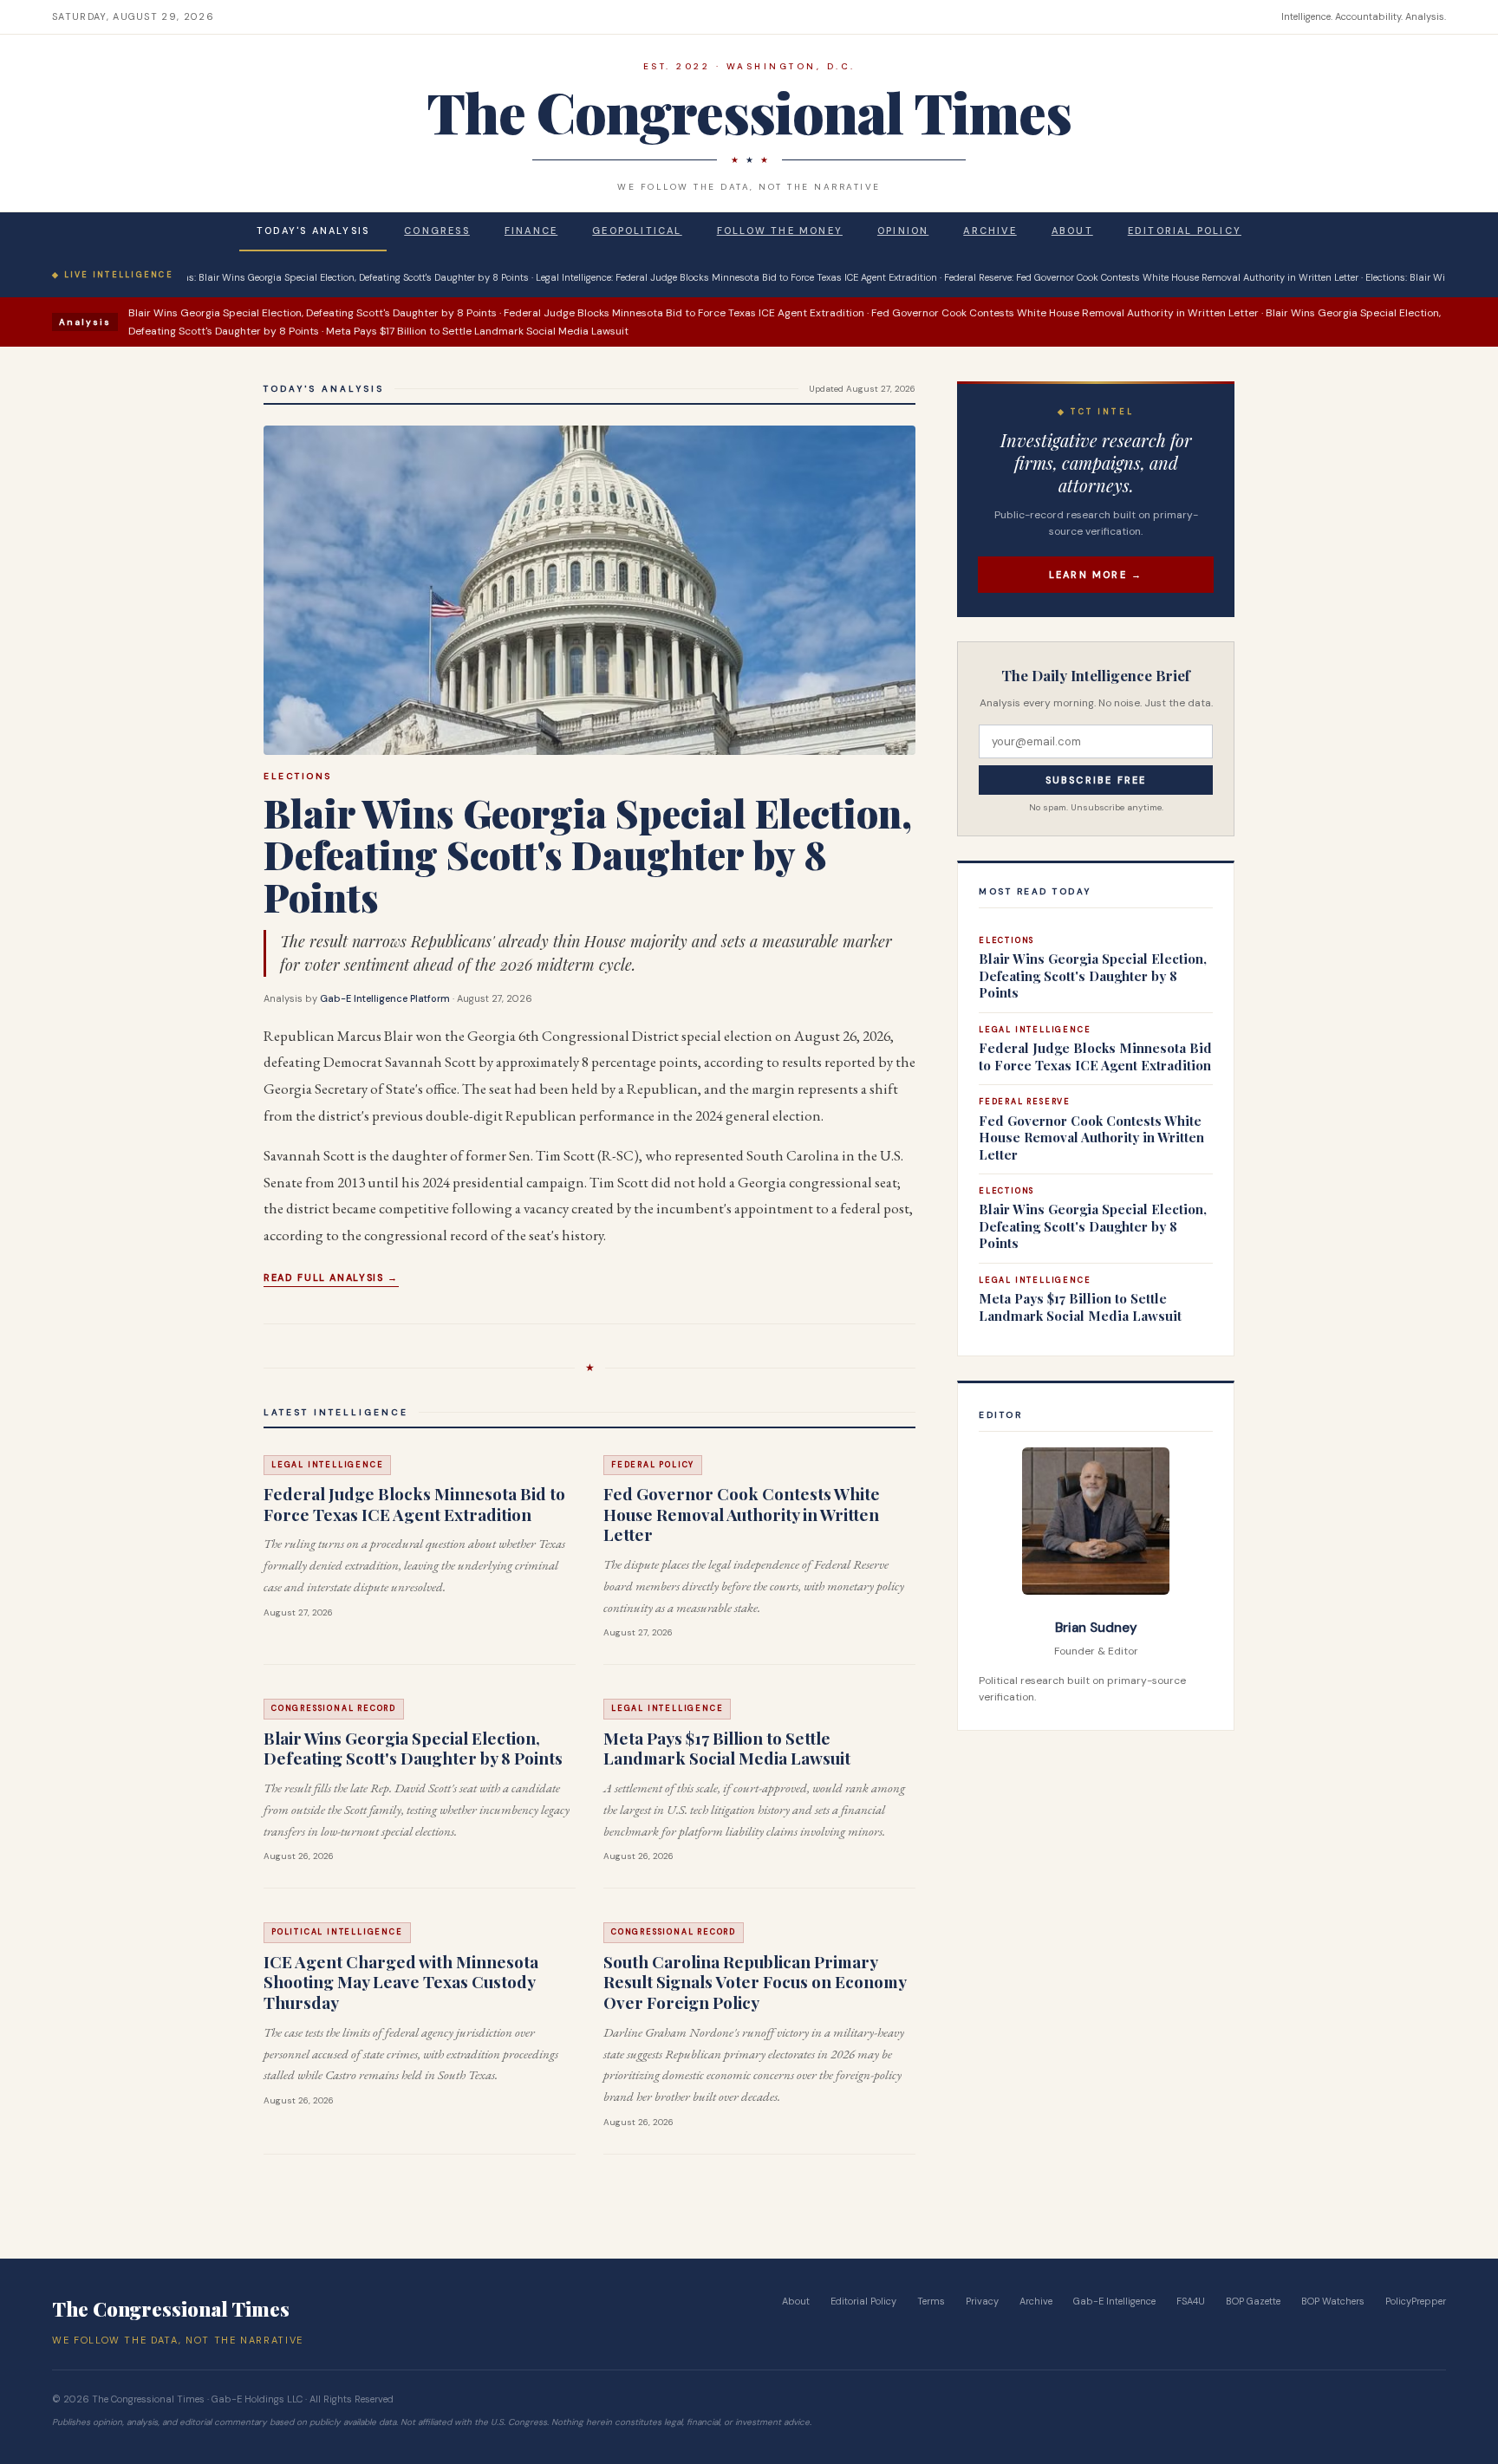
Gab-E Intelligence (1114, 2301)
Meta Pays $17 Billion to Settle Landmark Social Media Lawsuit (727, 1748)
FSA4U (1191, 2301)
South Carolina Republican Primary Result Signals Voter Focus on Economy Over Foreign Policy (755, 1982)
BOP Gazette (1253, 2301)
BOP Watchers (1333, 2301)
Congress (437, 231)
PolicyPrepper (1416, 2301)
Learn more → (1096, 575)
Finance (531, 231)
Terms (931, 2301)
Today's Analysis (313, 231)
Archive (990, 231)
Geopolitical (637, 231)
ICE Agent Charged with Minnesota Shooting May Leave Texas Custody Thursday (401, 1982)
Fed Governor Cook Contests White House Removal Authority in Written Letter (742, 1514)
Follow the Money (780, 231)
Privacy (982, 2301)
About (1072, 231)
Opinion (903, 231)
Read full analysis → (331, 1278)
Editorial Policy (1185, 231)
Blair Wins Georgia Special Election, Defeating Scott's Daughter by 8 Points (588, 855)
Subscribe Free (1096, 780)
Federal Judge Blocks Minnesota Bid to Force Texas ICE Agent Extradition (414, 1504)
